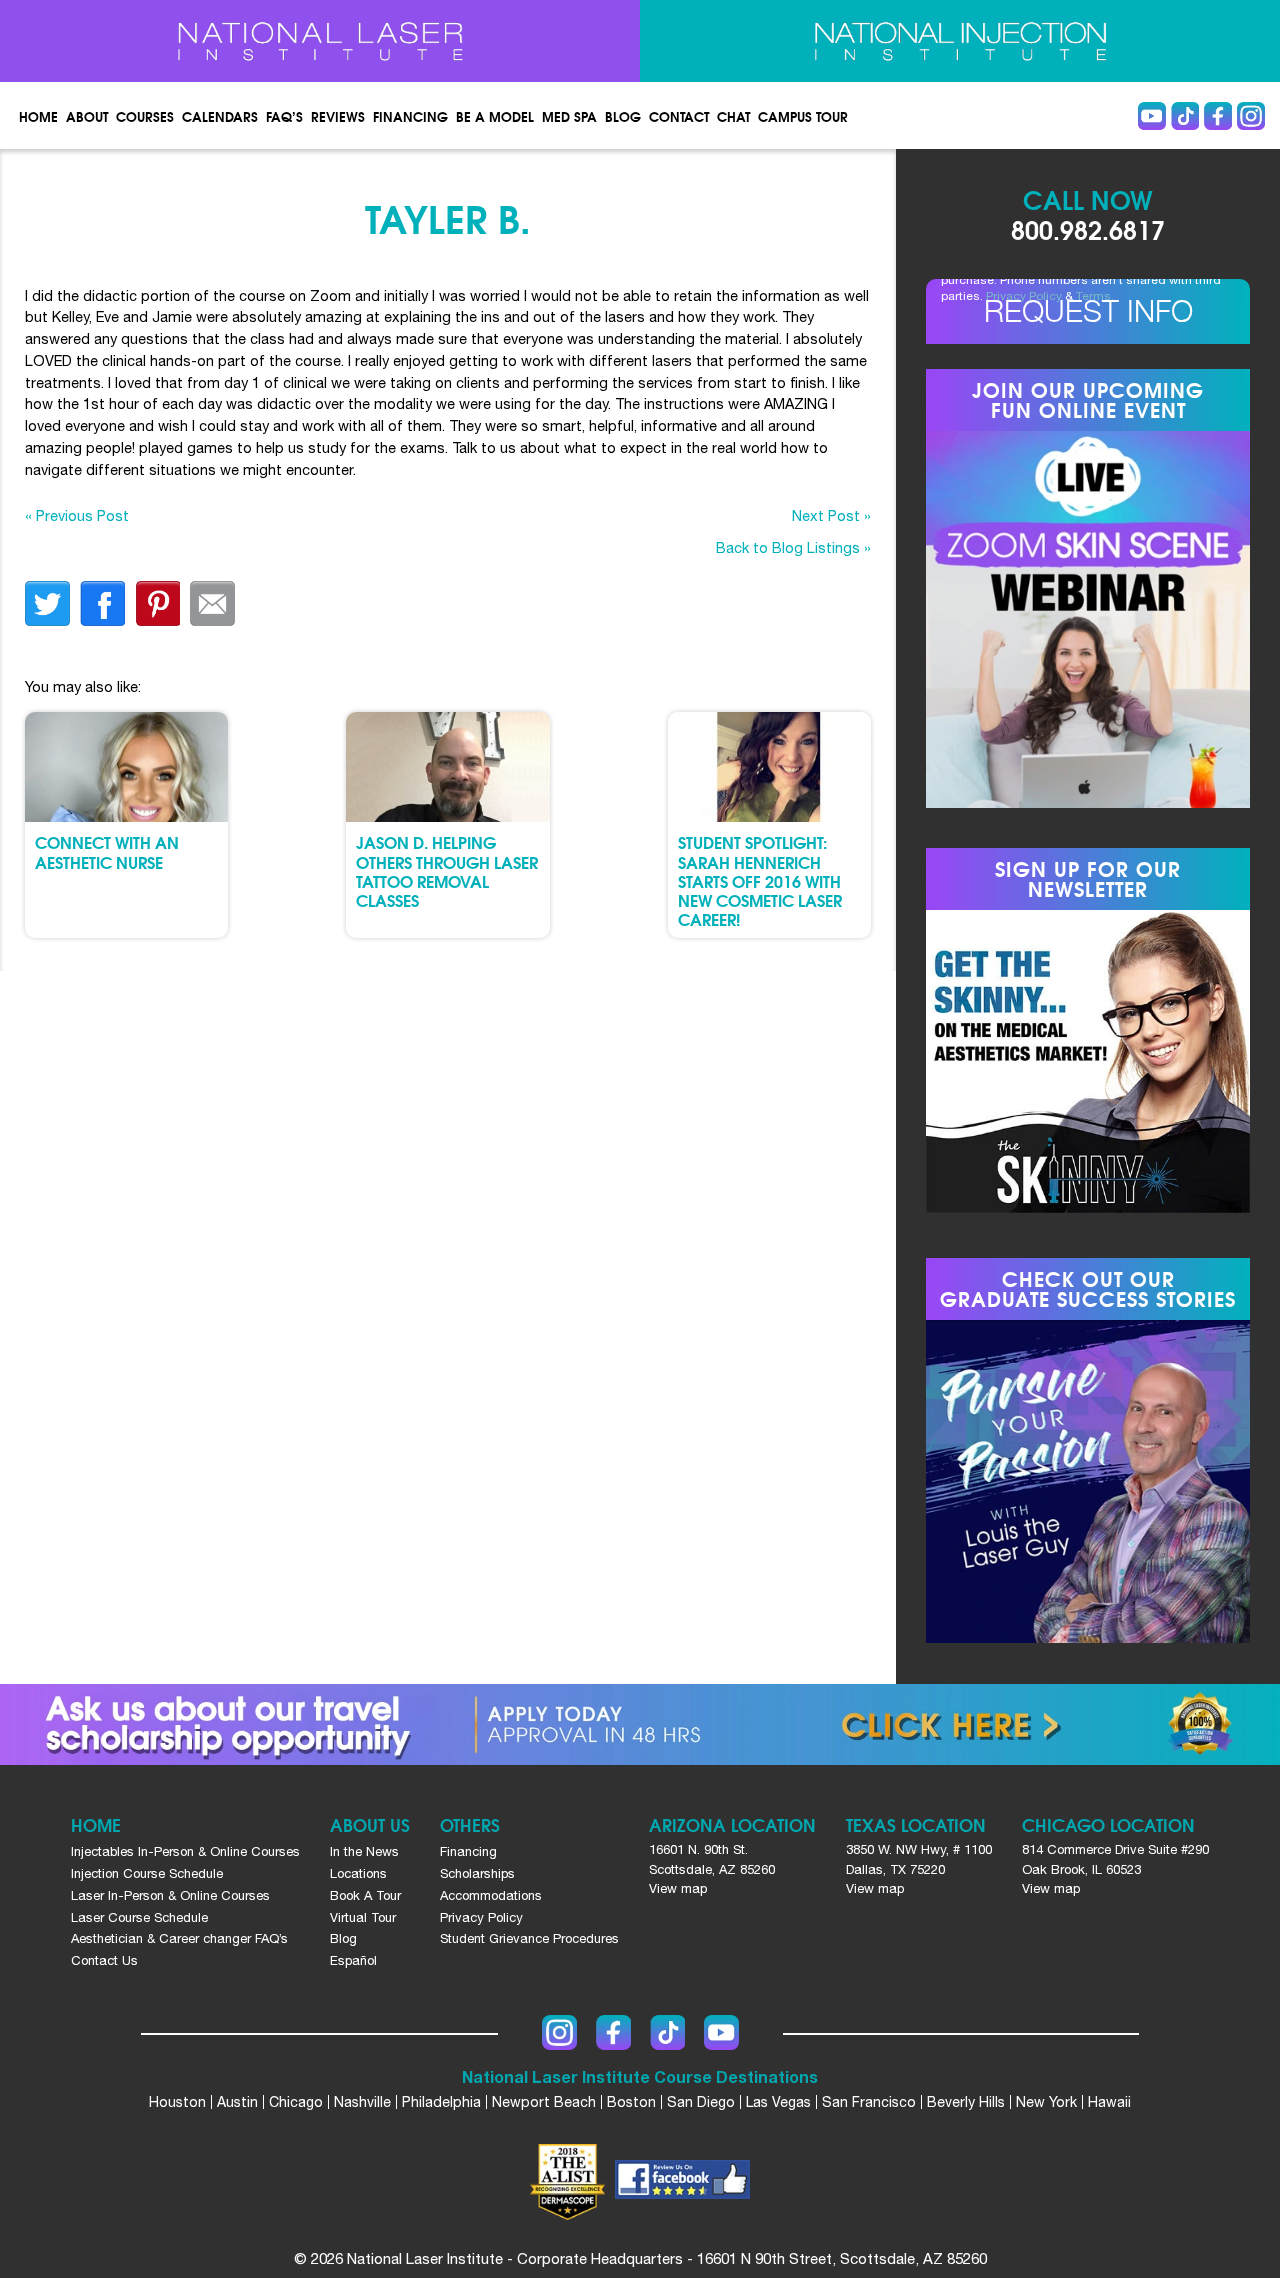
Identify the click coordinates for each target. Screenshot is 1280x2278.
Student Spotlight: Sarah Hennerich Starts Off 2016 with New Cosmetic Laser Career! (760, 880)
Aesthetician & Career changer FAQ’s (179, 1938)
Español (353, 1960)
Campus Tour (803, 116)
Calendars (220, 116)
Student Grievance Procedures (529, 1938)
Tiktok (1185, 116)
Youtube (1152, 116)
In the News (364, 1851)
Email (212, 603)
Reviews (338, 116)
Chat (733, 116)
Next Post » (831, 515)
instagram (1251, 116)
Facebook (1218, 116)
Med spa (569, 116)
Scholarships (477, 1873)
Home (38, 116)
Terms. (1095, 296)
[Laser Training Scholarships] (640, 1724)
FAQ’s (284, 116)
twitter (47, 603)
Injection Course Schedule (147, 1873)
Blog (623, 116)
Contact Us (104, 1960)
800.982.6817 (1088, 228)
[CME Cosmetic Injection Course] (960, 41)
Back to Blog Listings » (793, 547)
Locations (358, 1873)
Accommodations (491, 1895)
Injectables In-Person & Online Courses (185, 1851)
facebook (102, 603)
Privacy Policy (1024, 296)
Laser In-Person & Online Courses (170, 1895)
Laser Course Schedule (139, 1917)
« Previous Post (77, 515)
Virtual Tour (363, 1917)
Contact (679, 116)
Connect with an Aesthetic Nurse (107, 851)
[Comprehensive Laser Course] (320, 41)
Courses (145, 116)
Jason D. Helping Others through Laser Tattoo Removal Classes (447, 870)
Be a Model (495, 116)
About (87, 116)
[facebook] (682, 2182)
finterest (157, 603)
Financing (410, 116)
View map (678, 1888)
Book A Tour (365, 1895)
